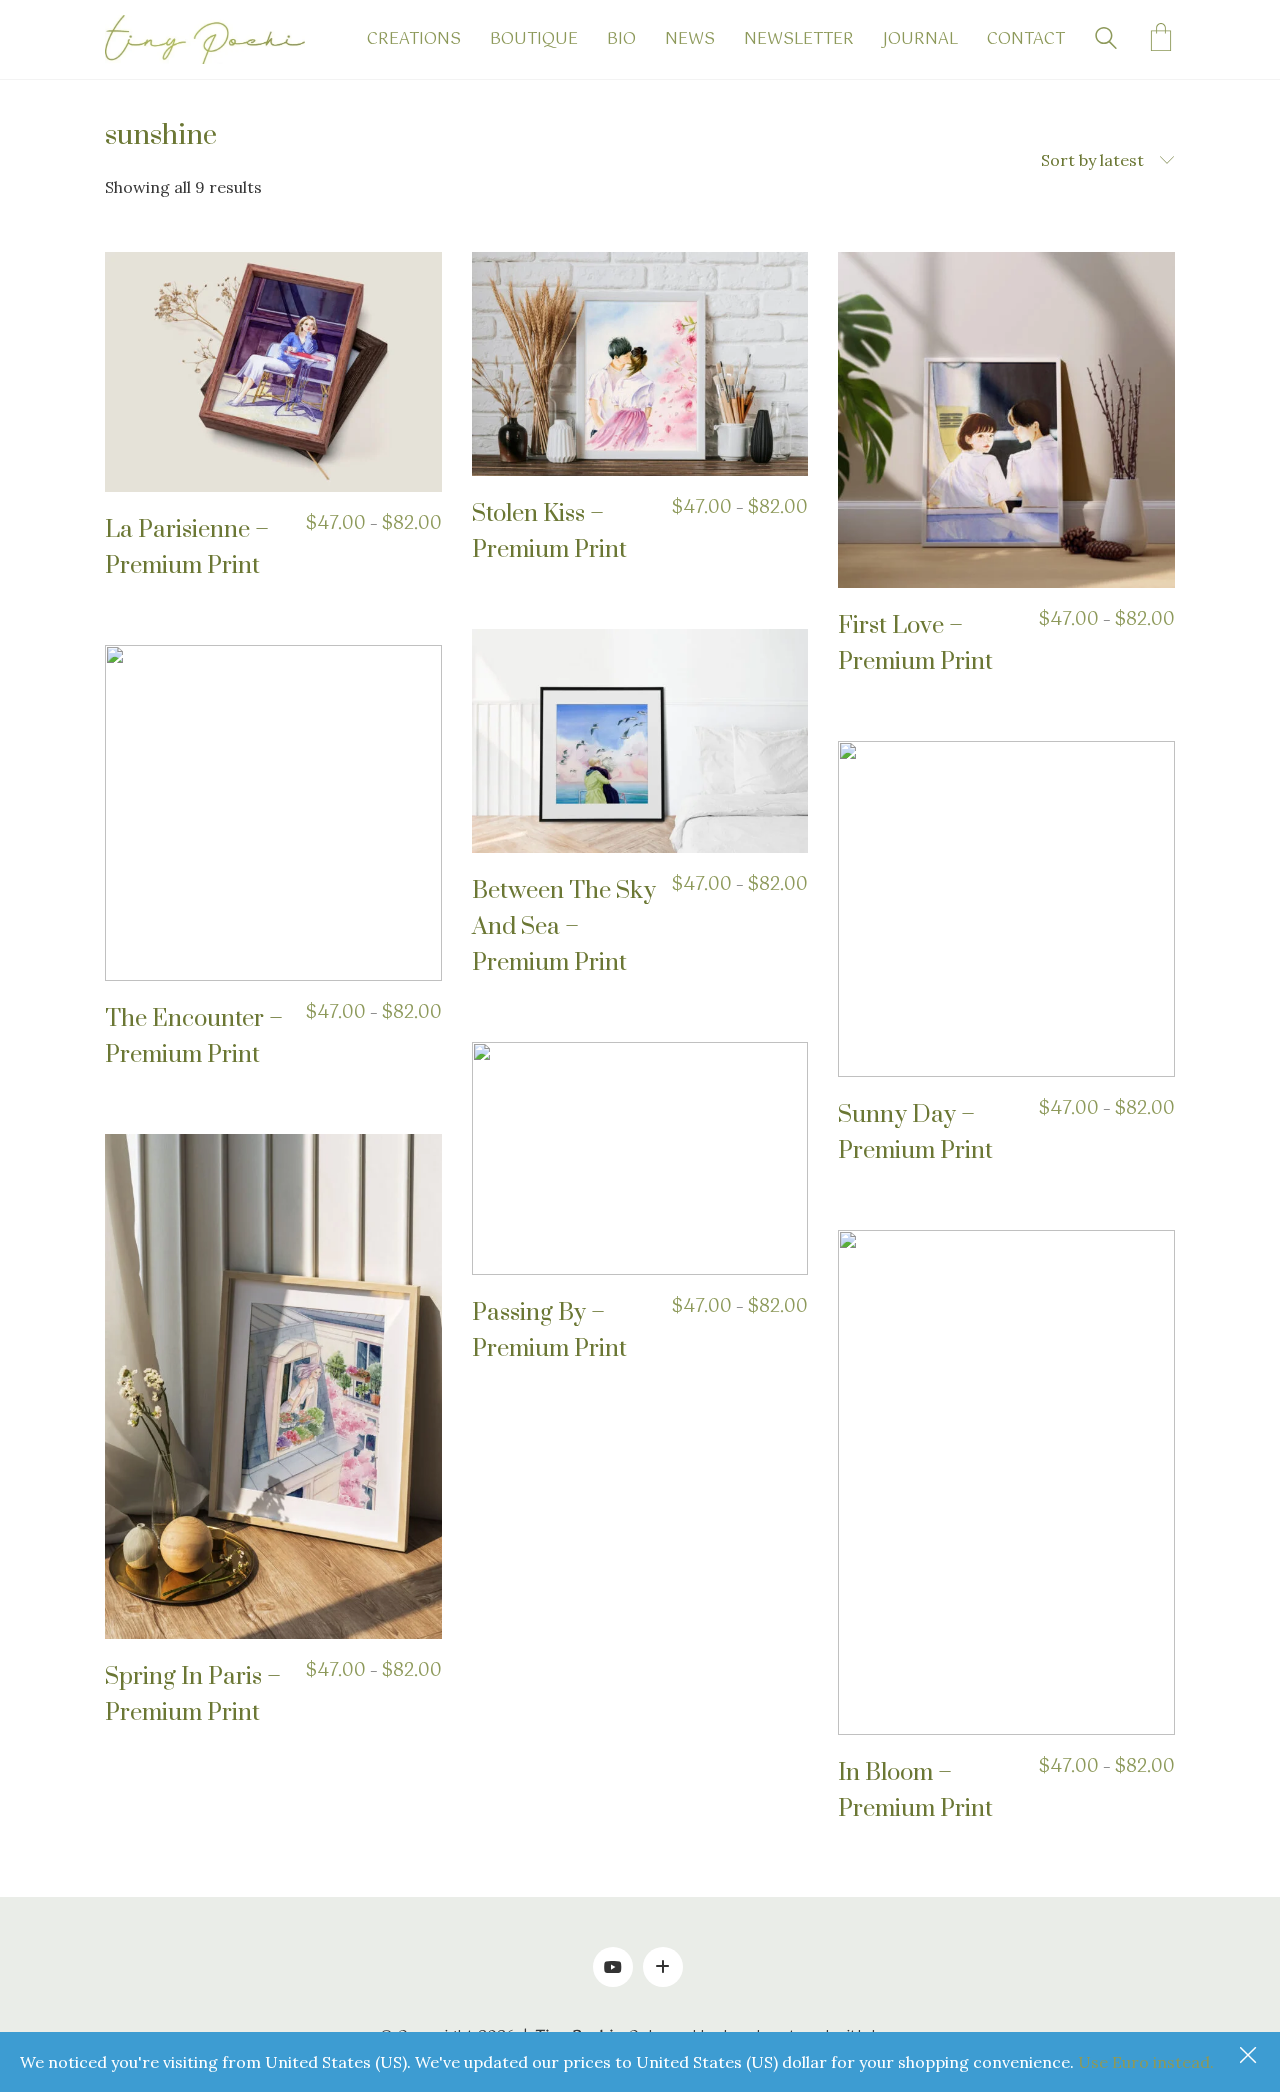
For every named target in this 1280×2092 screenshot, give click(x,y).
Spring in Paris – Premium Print (193, 1695)
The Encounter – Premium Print (194, 1037)
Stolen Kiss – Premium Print (549, 532)
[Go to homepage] (205, 39)
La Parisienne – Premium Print (187, 548)
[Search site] (1106, 41)
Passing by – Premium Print (549, 1331)
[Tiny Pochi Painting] (663, 1967)
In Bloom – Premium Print (915, 1791)
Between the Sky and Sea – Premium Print (564, 927)
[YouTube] (613, 1967)
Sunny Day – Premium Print (915, 1133)
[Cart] (1161, 40)
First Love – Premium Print (915, 644)
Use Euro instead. (1146, 2062)
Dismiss (1250, 2057)
